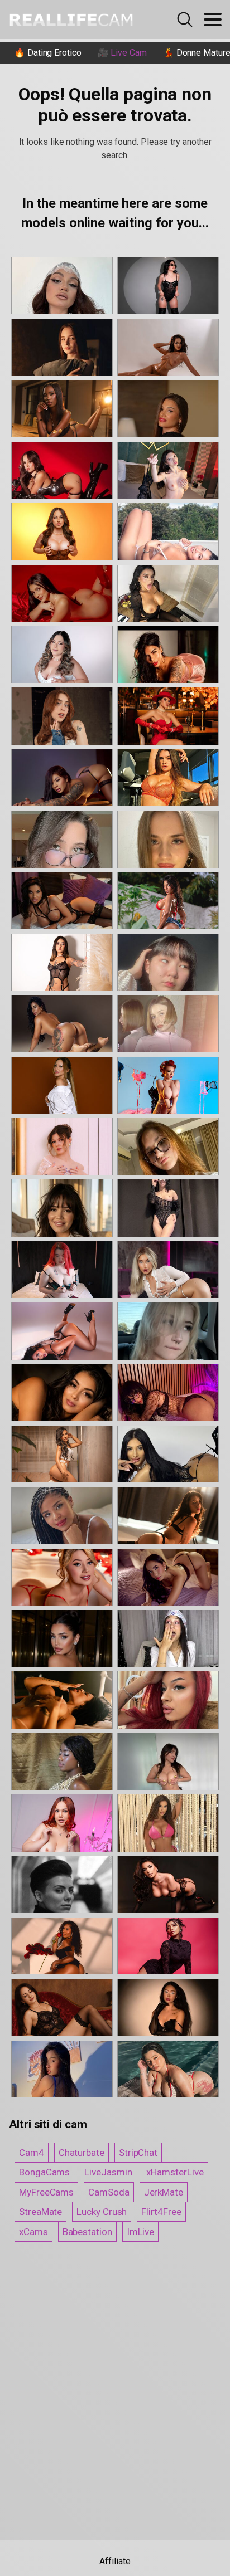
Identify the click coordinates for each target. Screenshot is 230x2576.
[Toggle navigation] (213, 19)
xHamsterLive (175, 2172)
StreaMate (40, 2212)
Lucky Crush (102, 2212)
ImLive (141, 2232)
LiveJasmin (108, 2172)
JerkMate (164, 2192)
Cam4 (32, 2153)
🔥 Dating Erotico (48, 53)
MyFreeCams (46, 2192)
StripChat (138, 2153)
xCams (33, 2232)
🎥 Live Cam (122, 53)
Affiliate (115, 2561)
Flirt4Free (161, 2212)
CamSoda (109, 2192)
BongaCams (44, 2172)
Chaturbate (82, 2153)
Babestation (87, 2232)
